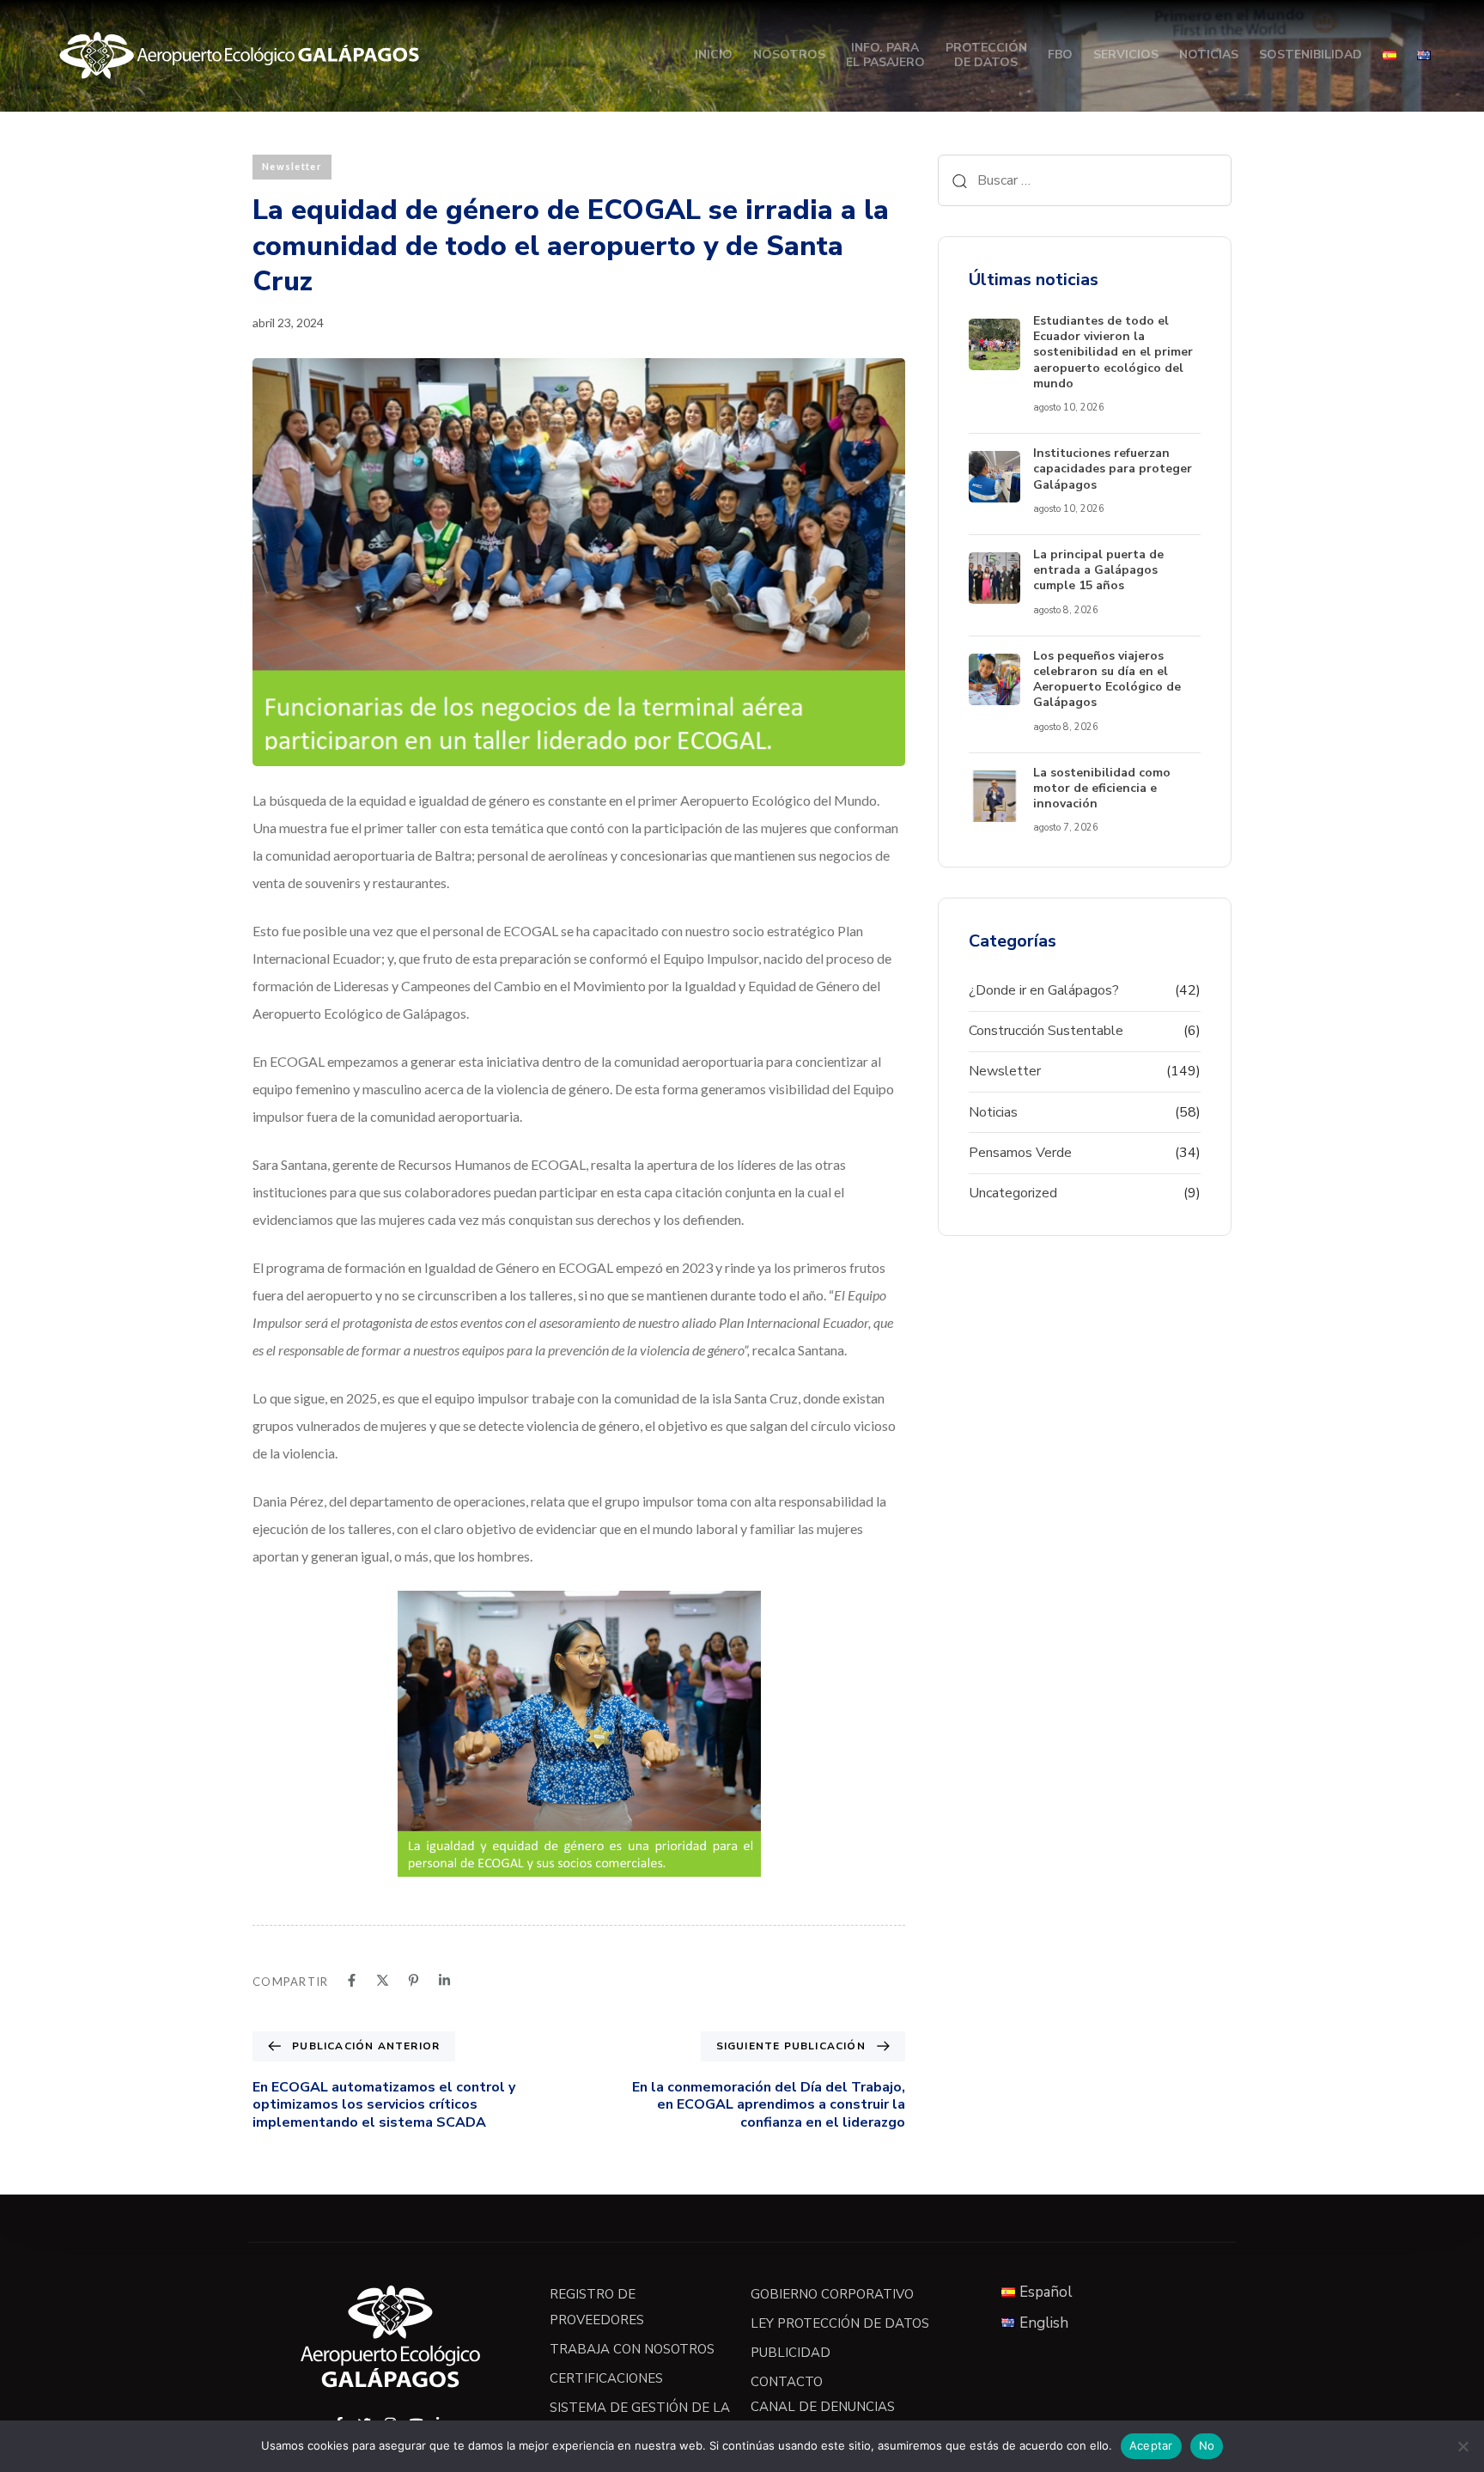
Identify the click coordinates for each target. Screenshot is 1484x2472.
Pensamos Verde (1020, 1153)
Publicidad (791, 2353)
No (1207, 2445)
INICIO (714, 55)
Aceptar (1151, 2445)
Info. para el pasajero (885, 55)
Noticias (1209, 55)
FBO (1060, 55)
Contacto (787, 2382)
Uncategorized (1013, 1193)
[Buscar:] (1085, 180)
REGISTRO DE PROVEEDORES (597, 2307)
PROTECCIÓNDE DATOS (986, 55)
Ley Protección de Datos (840, 2323)
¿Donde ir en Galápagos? (1044, 990)
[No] (1463, 2446)
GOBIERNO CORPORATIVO (832, 2294)
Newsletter (292, 166)
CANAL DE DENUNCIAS (823, 2407)
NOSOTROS (789, 55)
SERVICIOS (1126, 55)
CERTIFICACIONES (606, 2378)
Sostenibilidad (1311, 55)
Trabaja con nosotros (632, 2349)
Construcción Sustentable (1046, 1031)
